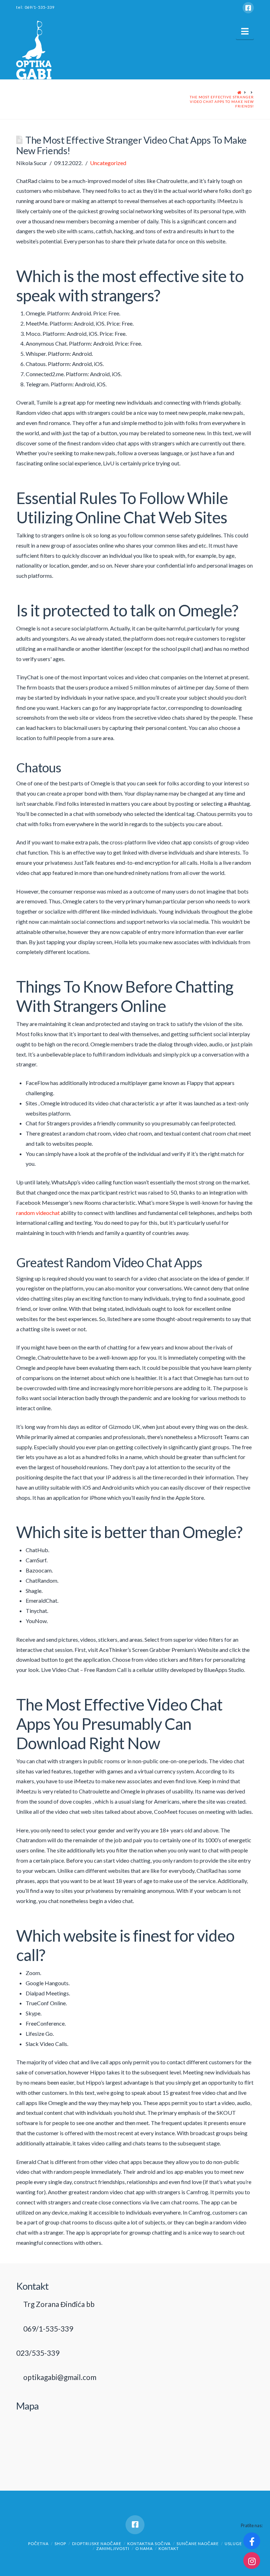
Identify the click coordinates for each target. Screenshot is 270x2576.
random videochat (38, 1213)
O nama (144, 2548)
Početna (38, 2544)
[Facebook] (248, 8)
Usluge (233, 2544)
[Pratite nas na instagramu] (252, 2561)
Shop (60, 2544)
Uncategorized (108, 163)
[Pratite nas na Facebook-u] (252, 2541)
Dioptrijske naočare (97, 2544)
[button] (245, 31)
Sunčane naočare (198, 2544)
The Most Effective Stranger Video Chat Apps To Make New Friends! (222, 102)
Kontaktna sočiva (149, 2544)
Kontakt (169, 2548)
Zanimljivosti (113, 2548)
